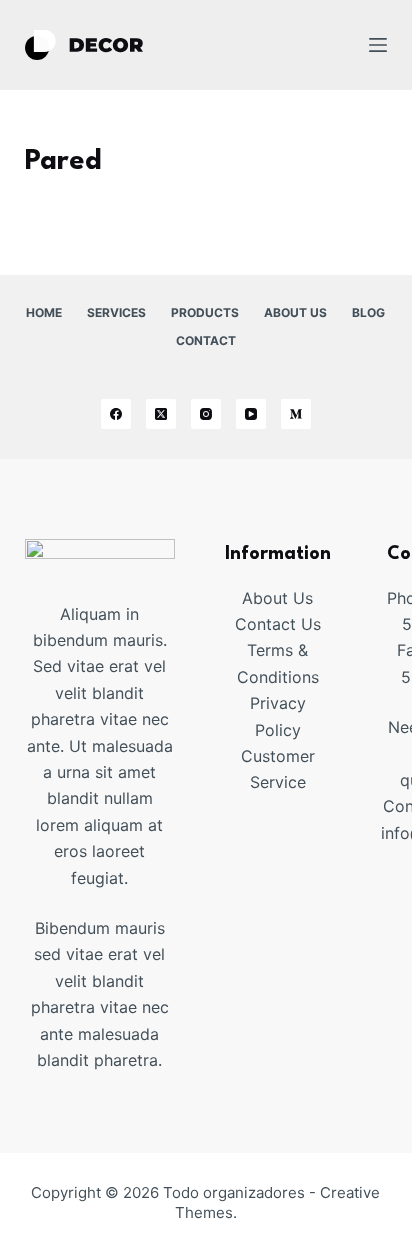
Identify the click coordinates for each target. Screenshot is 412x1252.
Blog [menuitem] (368, 312)
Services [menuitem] (116, 312)
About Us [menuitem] (295, 312)
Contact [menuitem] (206, 340)
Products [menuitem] (205, 312)
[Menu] (378, 45)
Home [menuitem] (44, 312)
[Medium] (296, 414)
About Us (277, 598)
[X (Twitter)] (161, 414)
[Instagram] (206, 414)
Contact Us (278, 624)
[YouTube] (251, 414)
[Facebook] (116, 414)
